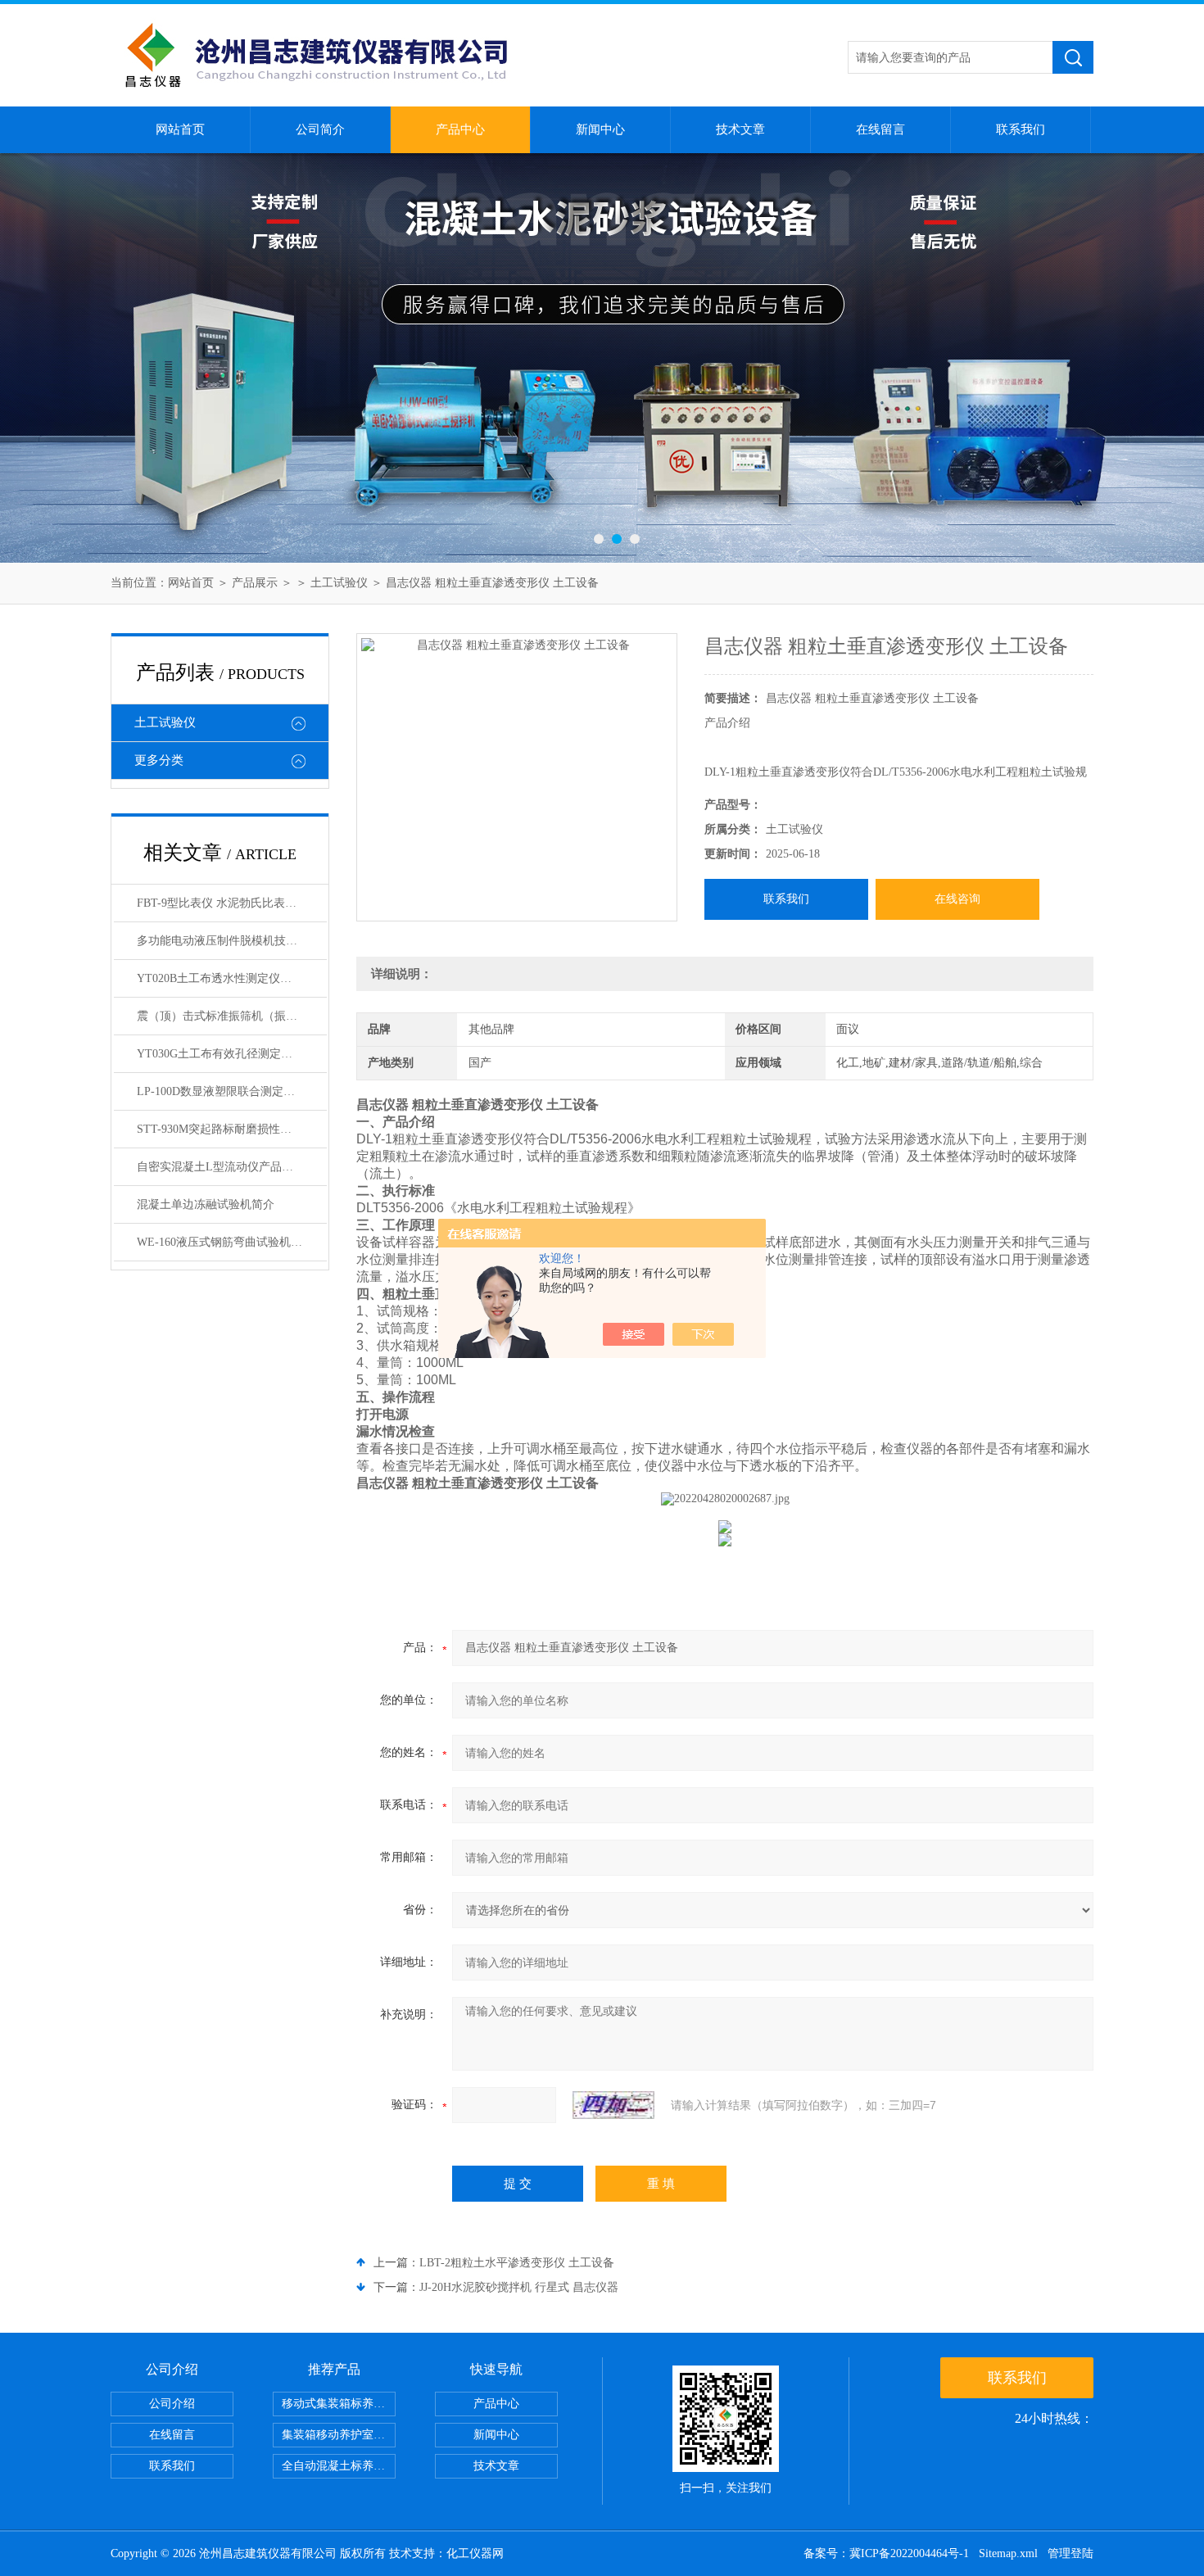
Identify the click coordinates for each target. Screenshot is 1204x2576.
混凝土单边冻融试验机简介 (206, 1204)
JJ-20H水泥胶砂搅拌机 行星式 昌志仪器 (519, 2287)
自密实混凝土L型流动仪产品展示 (221, 1167)
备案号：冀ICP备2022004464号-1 (886, 2553)
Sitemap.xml (1008, 2553)
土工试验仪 (339, 583)
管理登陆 (1070, 2553)
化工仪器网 (475, 2553)
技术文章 (740, 129)
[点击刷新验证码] (613, 2105)
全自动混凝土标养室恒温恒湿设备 (339, 2466)
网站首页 (180, 129)
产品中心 (460, 129)
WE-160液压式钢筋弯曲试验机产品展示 (232, 1242)
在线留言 (880, 129)
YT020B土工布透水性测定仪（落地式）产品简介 (232, 978)
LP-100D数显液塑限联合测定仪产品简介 (232, 1091)
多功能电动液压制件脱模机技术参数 (229, 941)
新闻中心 (600, 129)
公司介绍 (172, 2404)
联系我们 (1021, 129)
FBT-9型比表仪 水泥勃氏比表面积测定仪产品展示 (232, 903)
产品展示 (255, 583)
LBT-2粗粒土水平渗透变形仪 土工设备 (517, 2263)
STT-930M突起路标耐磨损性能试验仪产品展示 (232, 1129)
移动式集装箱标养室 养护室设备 (339, 2404)
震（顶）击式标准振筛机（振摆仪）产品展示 (232, 1016)
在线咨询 (957, 899)
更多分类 (159, 760)
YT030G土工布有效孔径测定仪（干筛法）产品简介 (232, 1054)
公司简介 (320, 129)
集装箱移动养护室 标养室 (339, 2435)
